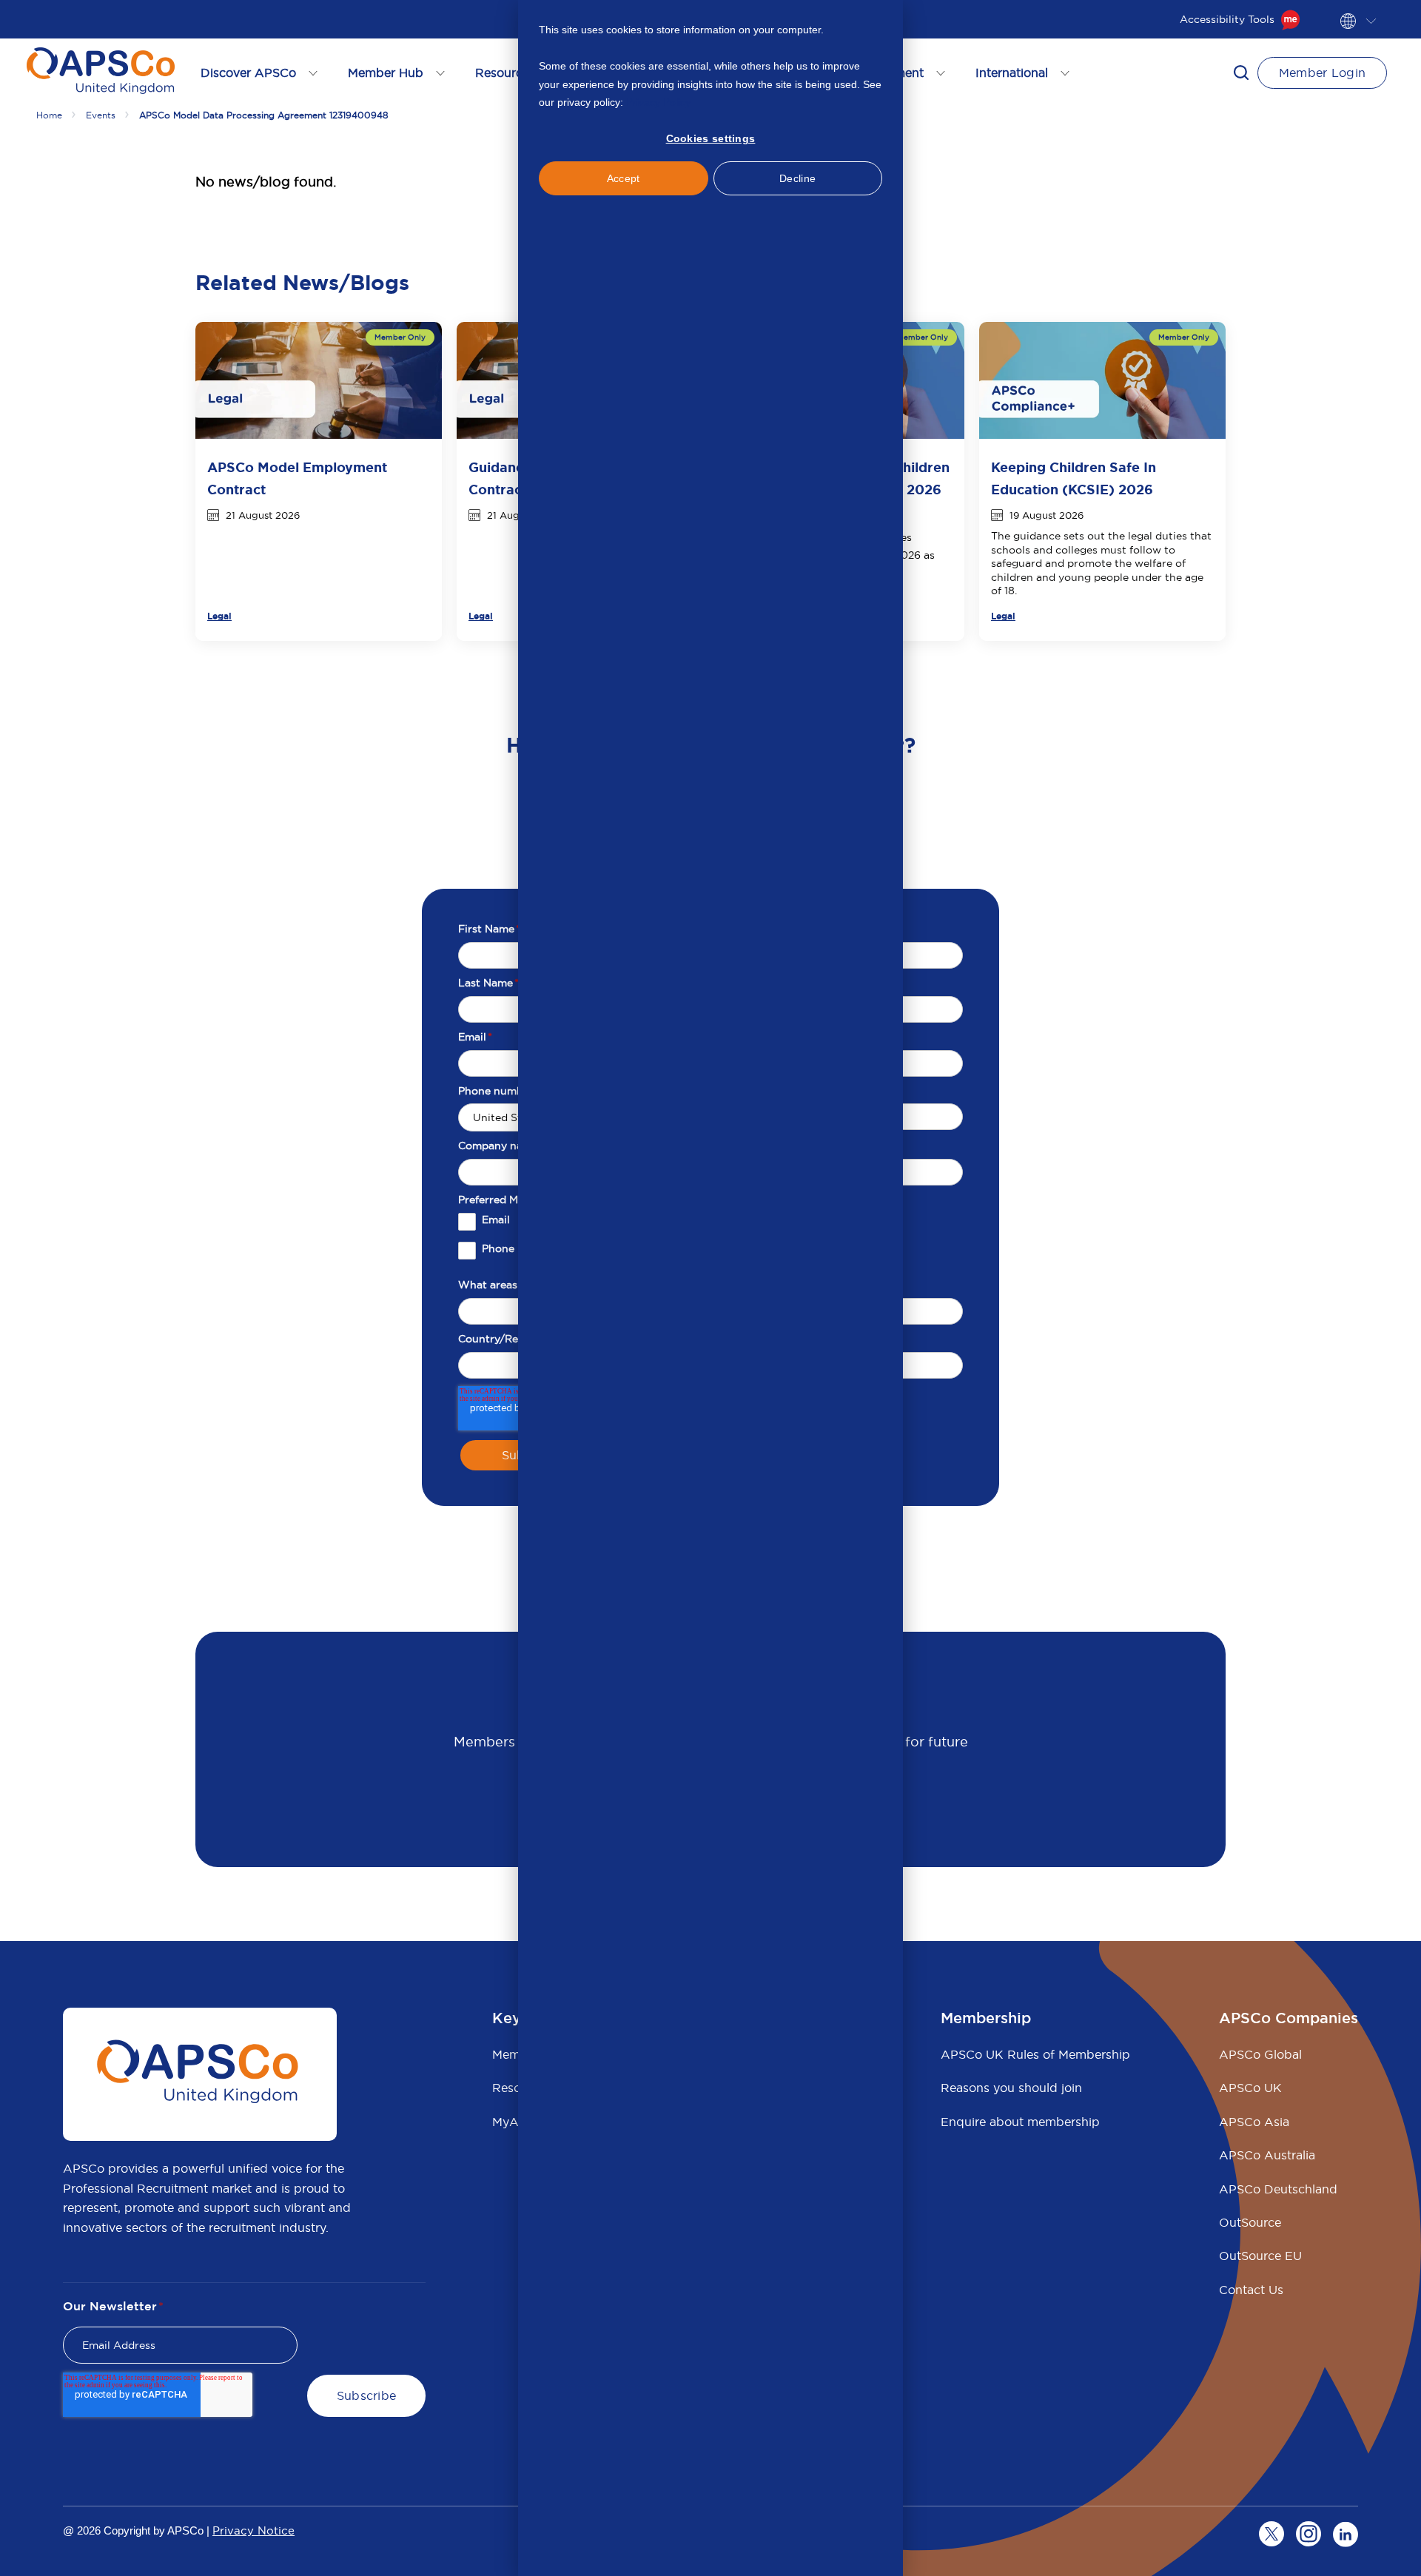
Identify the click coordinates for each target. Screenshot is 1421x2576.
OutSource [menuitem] (1250, 2222)
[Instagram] (1309, 2534)
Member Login (1323, 73)
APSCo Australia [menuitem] (1267, 2155)
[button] (1241, 73)
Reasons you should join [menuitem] (1011, 2088)
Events (101, 115)
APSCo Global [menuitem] (1260, 2054)
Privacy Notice (253, 2530)
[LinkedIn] (1346, 2534)
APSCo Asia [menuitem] (1254, 2122)
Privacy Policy (658, 102)
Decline (797, 178)
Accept (624, 178)
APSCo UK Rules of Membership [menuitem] (1035, 2054)
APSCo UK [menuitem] (1250, 2088)
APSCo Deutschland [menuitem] (1278, 2189)
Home (49, 115)
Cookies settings (711, 138)
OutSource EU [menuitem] (1260, 2256)
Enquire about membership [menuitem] (1020, 2122)
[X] (1271, 2534)
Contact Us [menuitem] (1251, 2290)
